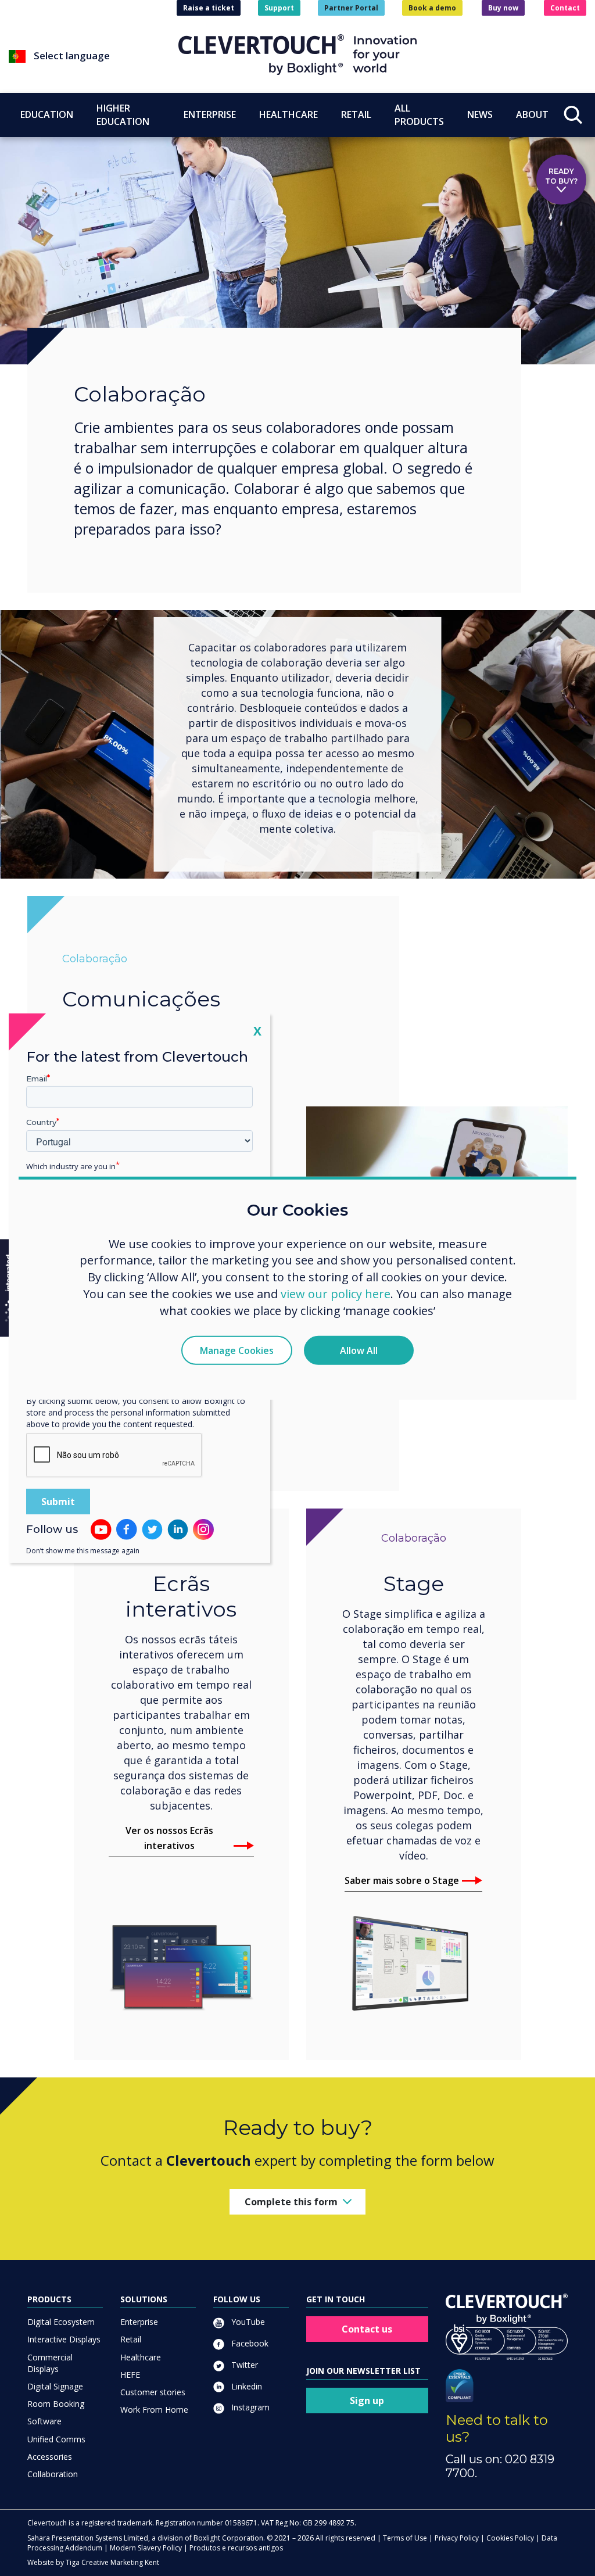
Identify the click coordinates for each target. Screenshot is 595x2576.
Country (41, 1122)
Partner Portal (351, 8)
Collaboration (53, 2474)
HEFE (130, 2375)
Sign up (367, 2401)
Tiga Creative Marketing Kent (112, 2562)
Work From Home (154, 2410)
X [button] (257, 1030)
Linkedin (245, 2386)
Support (279, 8)
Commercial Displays (50, 2363)
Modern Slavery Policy (146, 2548)
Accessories (50, 2457)
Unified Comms (56, 2439)
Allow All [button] (359, 1350)
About (532, 114)
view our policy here (336, 1294)
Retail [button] (356, 114)
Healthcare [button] (288, 114)
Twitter (243, 2365)
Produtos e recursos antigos (236, 2548)
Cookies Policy (510, 2538)
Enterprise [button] (210, 114)
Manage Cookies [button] (237, 1350)
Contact (565, 8)
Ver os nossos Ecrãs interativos (169, 1838)
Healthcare (141, 2357)
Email (37, 1078)
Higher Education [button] (123, 115)
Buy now (503, 8)
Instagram (249, 2407)
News (480, 114)
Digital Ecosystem (61, 2322)
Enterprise (139, 2322)
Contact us (367, 2329)
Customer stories (153, 2392)
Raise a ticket (209, 8)
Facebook (249, 2343)
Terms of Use (405, 2538)
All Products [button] (419, 115)
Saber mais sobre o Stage (402, 1880)
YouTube (247, 2322)
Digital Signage (55, 2386)
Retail (131, 2339)
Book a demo (432, 8)
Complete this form (291, 2202)
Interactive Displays (64, 2339)
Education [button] (47, 114)
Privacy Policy (457, 2538)
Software (44, 2421)
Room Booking (56, 2404)
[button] (94, 56)
